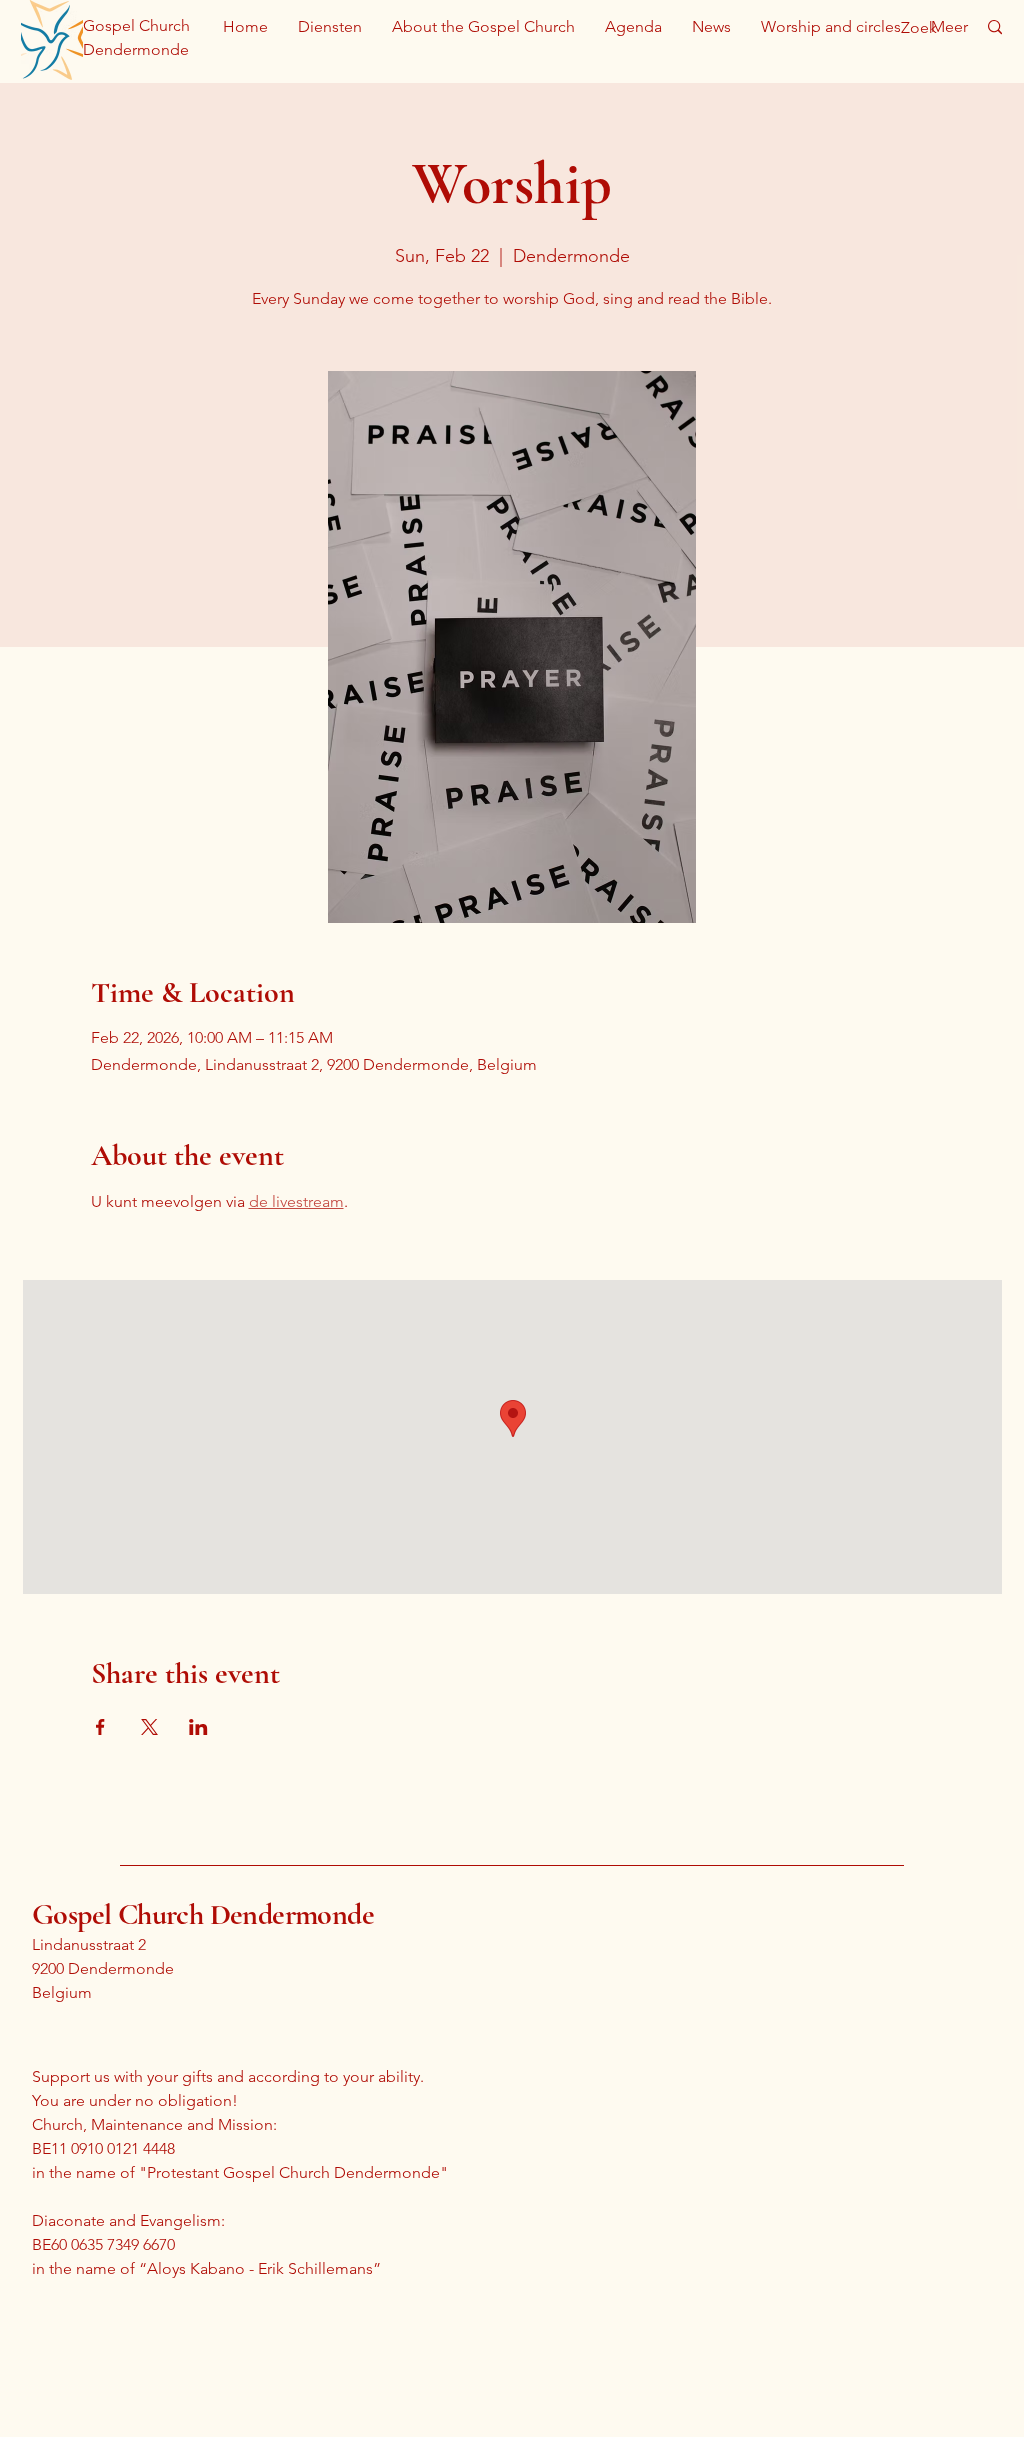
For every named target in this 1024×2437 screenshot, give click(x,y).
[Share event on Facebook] (100, 1727)
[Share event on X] (149, 1727)
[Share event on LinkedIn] (198, 1727)
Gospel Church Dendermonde (203, 1914)
